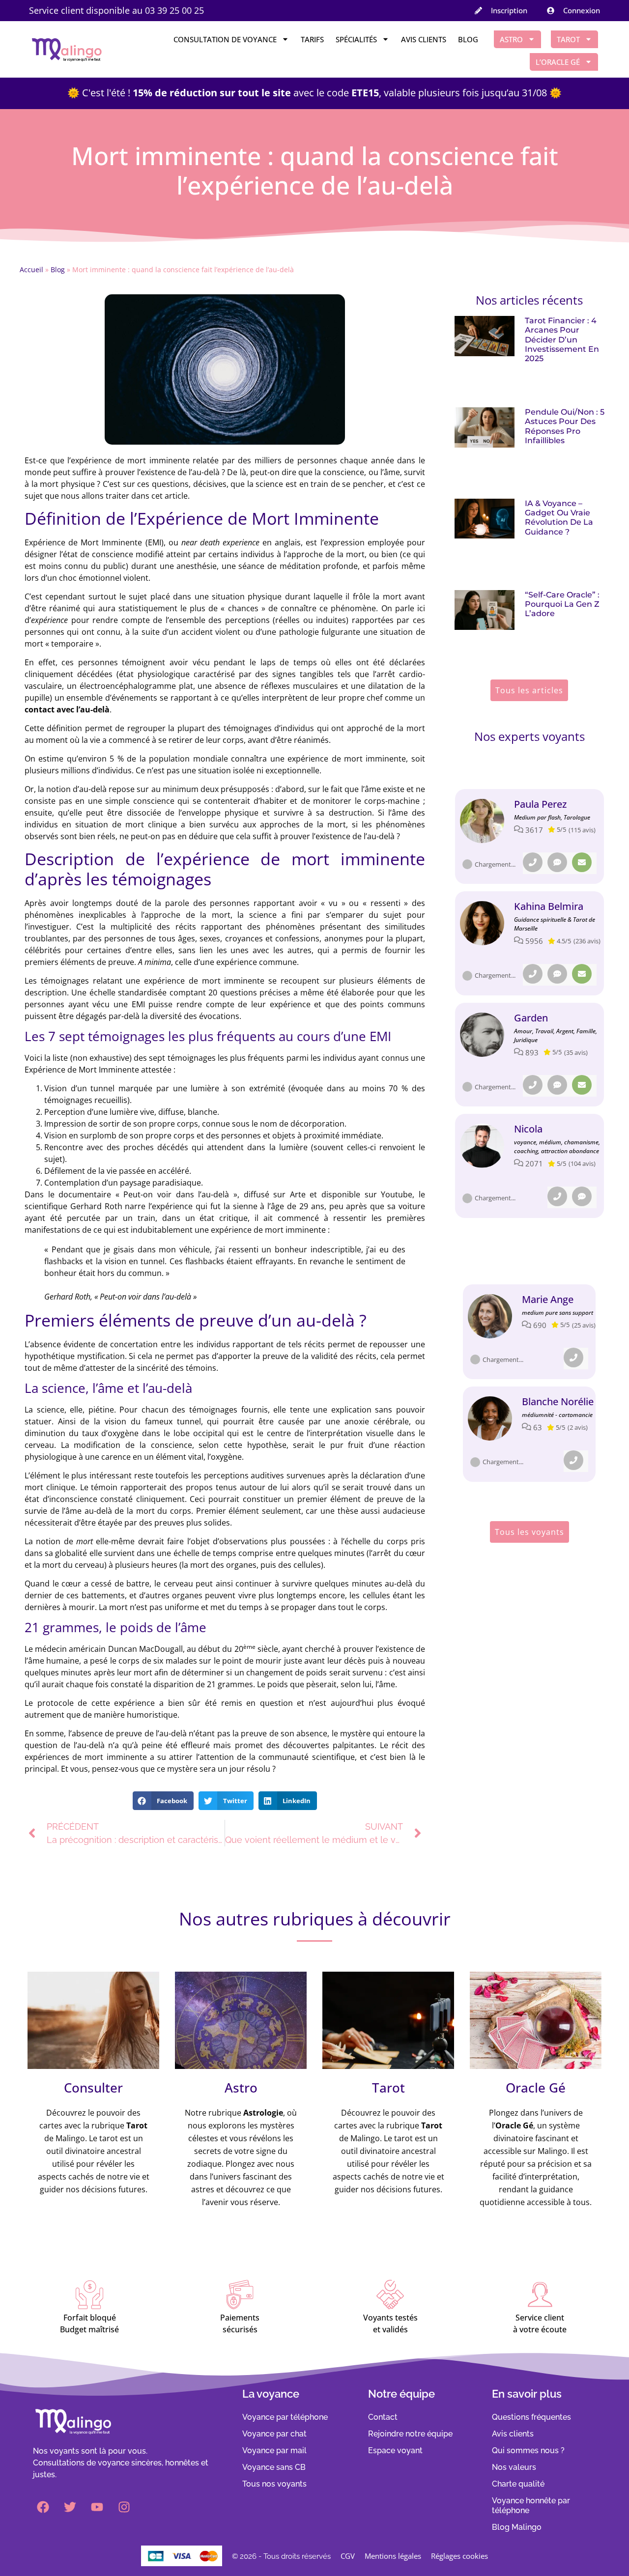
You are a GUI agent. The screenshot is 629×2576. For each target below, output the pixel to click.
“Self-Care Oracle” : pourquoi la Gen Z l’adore (562, 604)
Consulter (93, 2088)
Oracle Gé (536, 2088)
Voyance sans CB (274, 2467)
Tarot (568, 39)
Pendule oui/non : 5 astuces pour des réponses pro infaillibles (565, 426)
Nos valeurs (514, 2467)
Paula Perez (540, 804)
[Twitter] (70, 2507)
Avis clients (424, 39)
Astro (511, 39)
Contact (383, 2417)
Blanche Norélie (558, 1401)
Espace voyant (395, 2450)
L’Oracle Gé (558, 62)
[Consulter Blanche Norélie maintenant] (490, 1418)
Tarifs (312, 39)
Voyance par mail (274, 2450)
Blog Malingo (517, 2527)
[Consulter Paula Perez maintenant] (482, 821)
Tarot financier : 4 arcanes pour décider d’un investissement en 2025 (562, 340)
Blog (468, 39)
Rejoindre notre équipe (410, 2434)
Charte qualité (518, 2484)
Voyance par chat (274, 2434)
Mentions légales (393, 2556)
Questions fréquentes (531, 2417)
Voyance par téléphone (285, 2417)
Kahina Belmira (549, 906)
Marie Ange (548, 1299)
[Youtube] (97, 2507)
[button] (163, 1801)
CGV (348, 2556)
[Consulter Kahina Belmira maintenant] (482, 923)
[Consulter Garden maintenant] (482, 1035)
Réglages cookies (459, 2556)
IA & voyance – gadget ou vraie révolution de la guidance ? (559, 518)
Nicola (528, 1129)
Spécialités (356, 39)
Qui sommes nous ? (528, 2450)
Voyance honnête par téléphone (531, 2505)
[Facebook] (43, 2507)
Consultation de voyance (225, 39)
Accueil (31, 269)
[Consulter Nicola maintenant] (482, 1146)
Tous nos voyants (274, 2484)
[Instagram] (124, 2507)
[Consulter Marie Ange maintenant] (490, 1316)
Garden (531, 1018)
